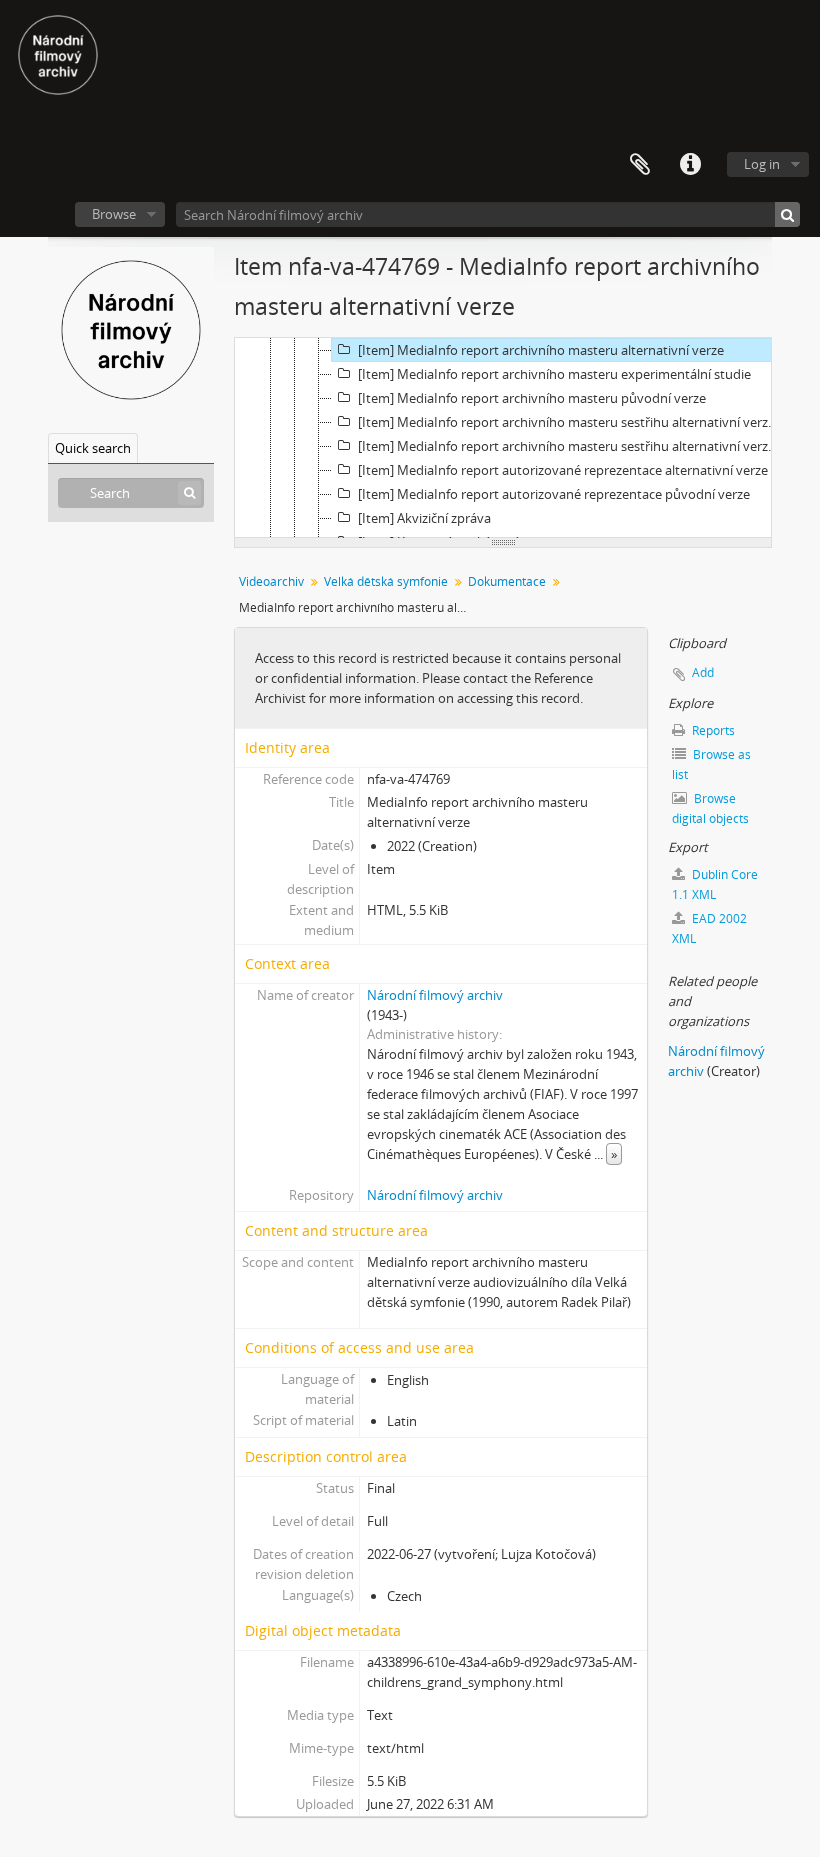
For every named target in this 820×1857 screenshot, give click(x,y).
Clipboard (640, 165)
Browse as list (711, 764)
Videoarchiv (271, 581)
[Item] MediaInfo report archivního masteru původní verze (532, 398)
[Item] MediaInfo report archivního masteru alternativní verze (541, 350)
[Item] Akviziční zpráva (424, 518)
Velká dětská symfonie (386, 581)
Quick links (690, 165)
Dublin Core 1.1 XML (715, 884)
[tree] (503, 438)
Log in (762, 164)
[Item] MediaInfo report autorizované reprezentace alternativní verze (563, 470)
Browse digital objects (710, 808)
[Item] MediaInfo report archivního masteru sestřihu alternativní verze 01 (571, 422)
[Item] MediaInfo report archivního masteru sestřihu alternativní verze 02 (571, 446)
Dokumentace (507, 581)
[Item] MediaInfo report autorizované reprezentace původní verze (554, 494)
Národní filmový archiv (435, 995)
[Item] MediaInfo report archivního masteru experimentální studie (554, 374)
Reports (712, 730)
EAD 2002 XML (709, 928)
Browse (114, 214)
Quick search (93, 448)
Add (703, 672)
